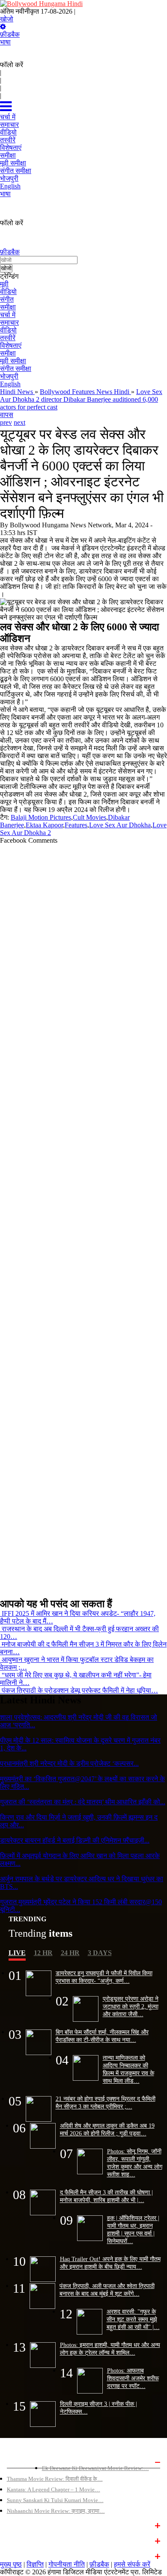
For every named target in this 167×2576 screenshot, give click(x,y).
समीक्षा (8, 307)
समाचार (9, 322)
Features (76, 825)
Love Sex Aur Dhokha (120, 825)
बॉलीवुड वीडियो (23, 2540)
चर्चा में (8, 315)
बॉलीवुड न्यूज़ (20, 2525)
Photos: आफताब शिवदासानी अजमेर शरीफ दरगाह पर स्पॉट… (133, 2378)
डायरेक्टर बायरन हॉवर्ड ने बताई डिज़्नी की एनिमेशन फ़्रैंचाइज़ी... (75, 1840)
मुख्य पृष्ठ (11, 2564)
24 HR (70, 1953)
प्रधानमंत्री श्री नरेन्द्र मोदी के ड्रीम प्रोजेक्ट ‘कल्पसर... (69, 1763)
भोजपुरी (9, 376)
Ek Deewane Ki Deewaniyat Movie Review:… (95, 2468)
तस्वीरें (8, 338)
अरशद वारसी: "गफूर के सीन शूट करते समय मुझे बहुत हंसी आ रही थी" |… (133, 2319)
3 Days (100, 1953)
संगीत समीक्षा (16, 369)
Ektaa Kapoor (44, 825)
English (10, 384)
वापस (7, 415)
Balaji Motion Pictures (41, 817)
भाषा (5, 42)
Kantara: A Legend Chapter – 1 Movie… (54, 2489)
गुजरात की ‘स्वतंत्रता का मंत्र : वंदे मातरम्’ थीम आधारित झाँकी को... (83, 1802)
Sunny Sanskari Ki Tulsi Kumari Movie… (55, 2500)
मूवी (4, 284)
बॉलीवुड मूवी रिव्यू (24, 2461)
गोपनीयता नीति (67, 2564)
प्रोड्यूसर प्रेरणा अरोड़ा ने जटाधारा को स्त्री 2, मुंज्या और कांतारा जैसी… (131, 2006)
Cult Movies (89, 817)
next (19, 422)
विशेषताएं (11, 346)
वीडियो (8, 292)
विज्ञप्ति (35, 2564)
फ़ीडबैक (10, 34)
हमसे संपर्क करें (132, 2564)
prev (6, 422)
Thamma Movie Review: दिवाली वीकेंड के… (55, 2479)
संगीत (7, 299)
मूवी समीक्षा (13, 361)
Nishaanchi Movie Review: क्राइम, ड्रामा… (56, 2511)
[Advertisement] (80, 1217)
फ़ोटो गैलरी (18, 2555)
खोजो (7, 19)
